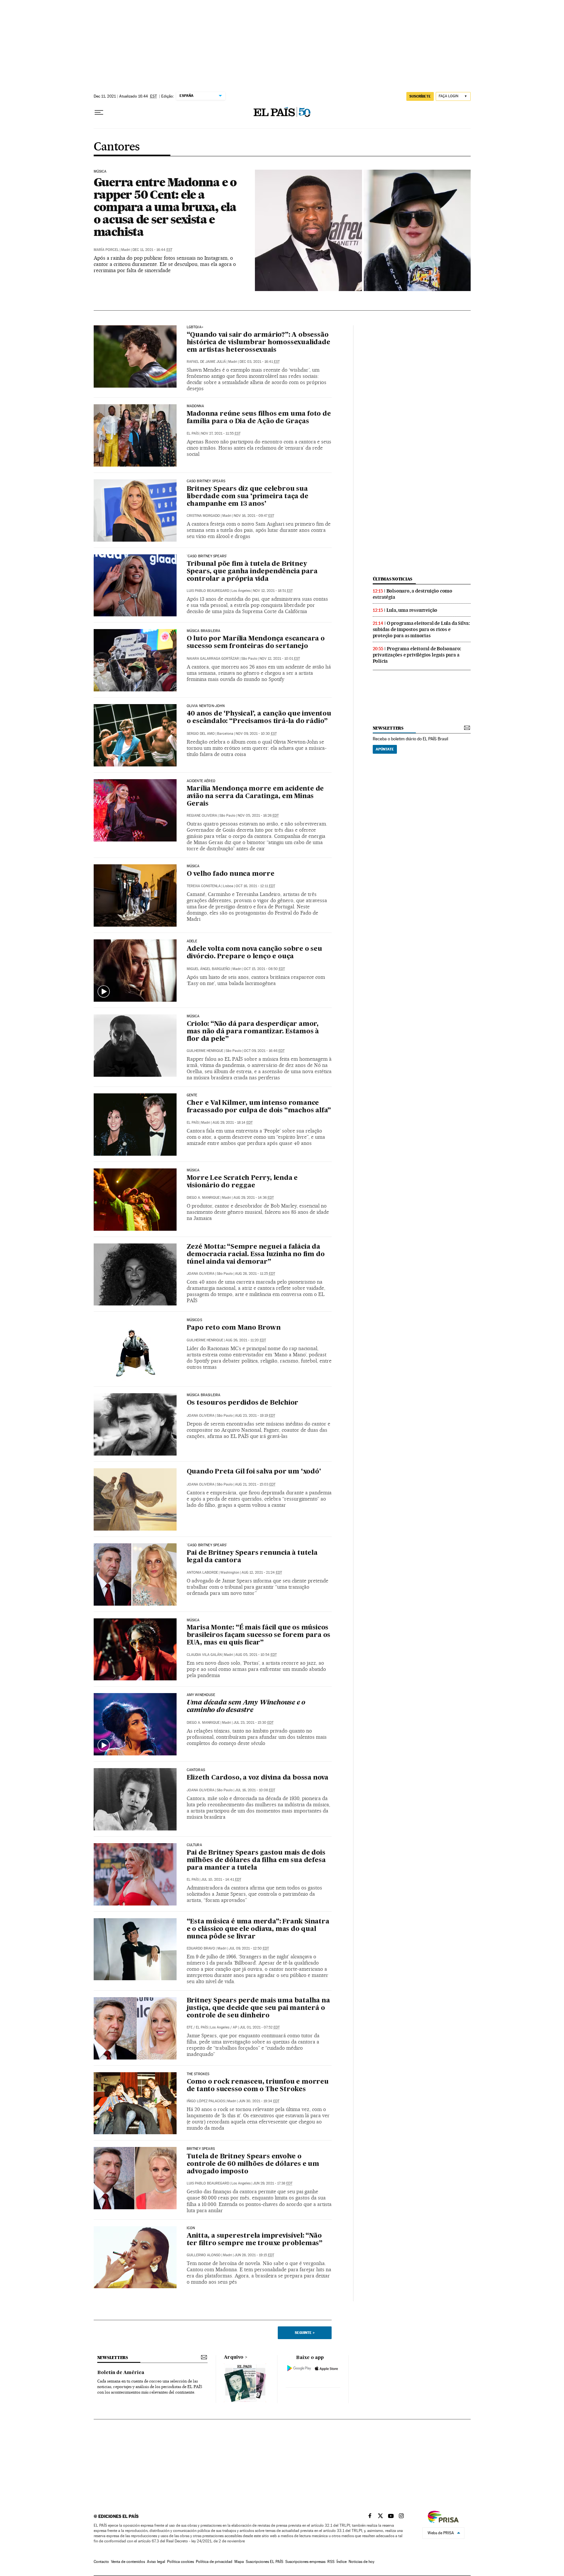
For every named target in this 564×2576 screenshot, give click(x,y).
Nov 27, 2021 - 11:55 (221, 433)
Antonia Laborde (202, 1573)
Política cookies (180, 2562)
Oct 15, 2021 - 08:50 (264, 969)
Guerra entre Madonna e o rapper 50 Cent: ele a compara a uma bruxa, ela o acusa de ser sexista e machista (165, 207)
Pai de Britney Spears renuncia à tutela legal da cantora (252, 1557)
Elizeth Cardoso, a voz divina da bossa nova (258, 1778)
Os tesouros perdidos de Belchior (243, 1403)
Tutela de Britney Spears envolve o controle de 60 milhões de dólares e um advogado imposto (253, 2164)
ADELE (192, 941)
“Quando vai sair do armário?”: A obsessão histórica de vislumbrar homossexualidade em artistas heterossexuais (258, 343)
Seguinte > (305, 2333)
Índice (342, 2562)
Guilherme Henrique (205, 1051)
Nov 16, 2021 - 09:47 (254, 516)
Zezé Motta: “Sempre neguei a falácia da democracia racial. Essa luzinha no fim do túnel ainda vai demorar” (256, 1255)
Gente (192, 1095)
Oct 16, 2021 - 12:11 (255, 886)
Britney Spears (201, 2149)
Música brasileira (204, 631)
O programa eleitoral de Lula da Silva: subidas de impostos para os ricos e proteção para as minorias (421, 629)
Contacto (101, 2562)
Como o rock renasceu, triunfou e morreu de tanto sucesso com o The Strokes (258, 2086)
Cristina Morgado (203, 516)
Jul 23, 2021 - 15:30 (253, 1723)
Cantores (117, 147)
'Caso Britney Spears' (207, 556)
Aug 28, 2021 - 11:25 (255, 1274)
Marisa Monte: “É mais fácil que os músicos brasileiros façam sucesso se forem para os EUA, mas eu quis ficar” (259, 1635)
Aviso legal (156, 2562)
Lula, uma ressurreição (412, 610)
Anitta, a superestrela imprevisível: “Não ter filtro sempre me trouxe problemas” (255, 2240)
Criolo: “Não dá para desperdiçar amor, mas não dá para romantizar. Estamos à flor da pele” (253, 1032)
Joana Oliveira (201, 1274)
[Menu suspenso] (99, 113)
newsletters (388, 728)
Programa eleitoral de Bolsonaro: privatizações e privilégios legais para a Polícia (417, 655)
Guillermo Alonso (204, 2255)
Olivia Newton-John (206, 706)
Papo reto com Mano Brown (234, 1328)
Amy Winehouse (201, 1695)
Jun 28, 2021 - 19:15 (254, 2255)
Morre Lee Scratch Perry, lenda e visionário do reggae (242, 1182)
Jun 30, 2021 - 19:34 (259, 2101)
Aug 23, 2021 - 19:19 (255, 1416)
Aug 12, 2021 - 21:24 (262, 1573)
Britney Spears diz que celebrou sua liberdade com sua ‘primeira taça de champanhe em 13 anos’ (248, 497)
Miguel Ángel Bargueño (208, 969)
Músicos (194, 1320)
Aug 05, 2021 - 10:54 (256, 1655)
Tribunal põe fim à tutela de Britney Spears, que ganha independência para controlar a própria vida (252, 572)
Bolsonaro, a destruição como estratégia (413, 594)
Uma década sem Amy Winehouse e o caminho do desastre (246, 1707)
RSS (331, 2562)
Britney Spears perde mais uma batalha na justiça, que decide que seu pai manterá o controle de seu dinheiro (258, 2008)
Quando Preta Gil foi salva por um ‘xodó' (254, 1472)
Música (100, 172)
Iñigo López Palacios (206, 2101)
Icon (191, 2228)
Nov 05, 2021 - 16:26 (258, 816)
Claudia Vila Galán (204, 1655)
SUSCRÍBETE (420, 96)
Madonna (195, 406)
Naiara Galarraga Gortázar (213, 659)
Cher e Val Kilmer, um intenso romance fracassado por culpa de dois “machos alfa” (259, 1107)
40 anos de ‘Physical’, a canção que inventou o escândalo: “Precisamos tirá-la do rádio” (259, 718)
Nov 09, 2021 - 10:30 (256, 734)
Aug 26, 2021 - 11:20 (246, 1340)
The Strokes (198, 2074)
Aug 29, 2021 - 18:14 (233, 1123)
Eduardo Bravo (201, 1948)
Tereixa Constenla (204, 886)
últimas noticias (393, 579)
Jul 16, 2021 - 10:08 (255, 1790)
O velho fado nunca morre (231, 874)
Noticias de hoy (361, 2562)
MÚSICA (193, 1620)
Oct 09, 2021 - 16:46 (264, 1051)
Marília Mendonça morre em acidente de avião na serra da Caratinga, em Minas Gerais (255, 796)
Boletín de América (121, 2373)
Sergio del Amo (201, 734)
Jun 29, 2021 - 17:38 (273, 2183)
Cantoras (196, 1770)
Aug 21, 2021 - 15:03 (255, 1484)
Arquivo (234, 2357)
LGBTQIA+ (195, 327)
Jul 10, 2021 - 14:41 (221, 1880)
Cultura (194, 1845)
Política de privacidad (214, 2562)
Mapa (239, 2562)
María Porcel (106, 250)
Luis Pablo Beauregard (208, 591)
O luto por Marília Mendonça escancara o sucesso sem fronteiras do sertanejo (256, 643)
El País (193, 433)
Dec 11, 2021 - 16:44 (152, 250)
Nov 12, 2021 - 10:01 (280, 659)
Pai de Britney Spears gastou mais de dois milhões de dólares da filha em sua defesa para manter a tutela (256, 1860)
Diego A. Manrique (203, 1198)
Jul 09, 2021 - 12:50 (249, 1948)
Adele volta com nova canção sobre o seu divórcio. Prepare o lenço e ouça (254, 953)
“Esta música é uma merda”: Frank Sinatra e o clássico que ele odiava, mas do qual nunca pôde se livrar (258, 1929)
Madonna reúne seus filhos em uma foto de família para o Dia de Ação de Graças (259, 418)
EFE (190, 2027)
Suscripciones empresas (305, 2562)
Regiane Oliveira (202, 816)
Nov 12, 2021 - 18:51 (273, 591)
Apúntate (385, 749)
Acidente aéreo (201, 781)
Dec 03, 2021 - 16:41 (260, 362)
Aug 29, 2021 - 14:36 (254, 1198)
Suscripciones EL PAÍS (265, 2562)
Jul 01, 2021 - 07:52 (260, 2027)
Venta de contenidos (128, 2562)
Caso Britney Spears (206, 481)
